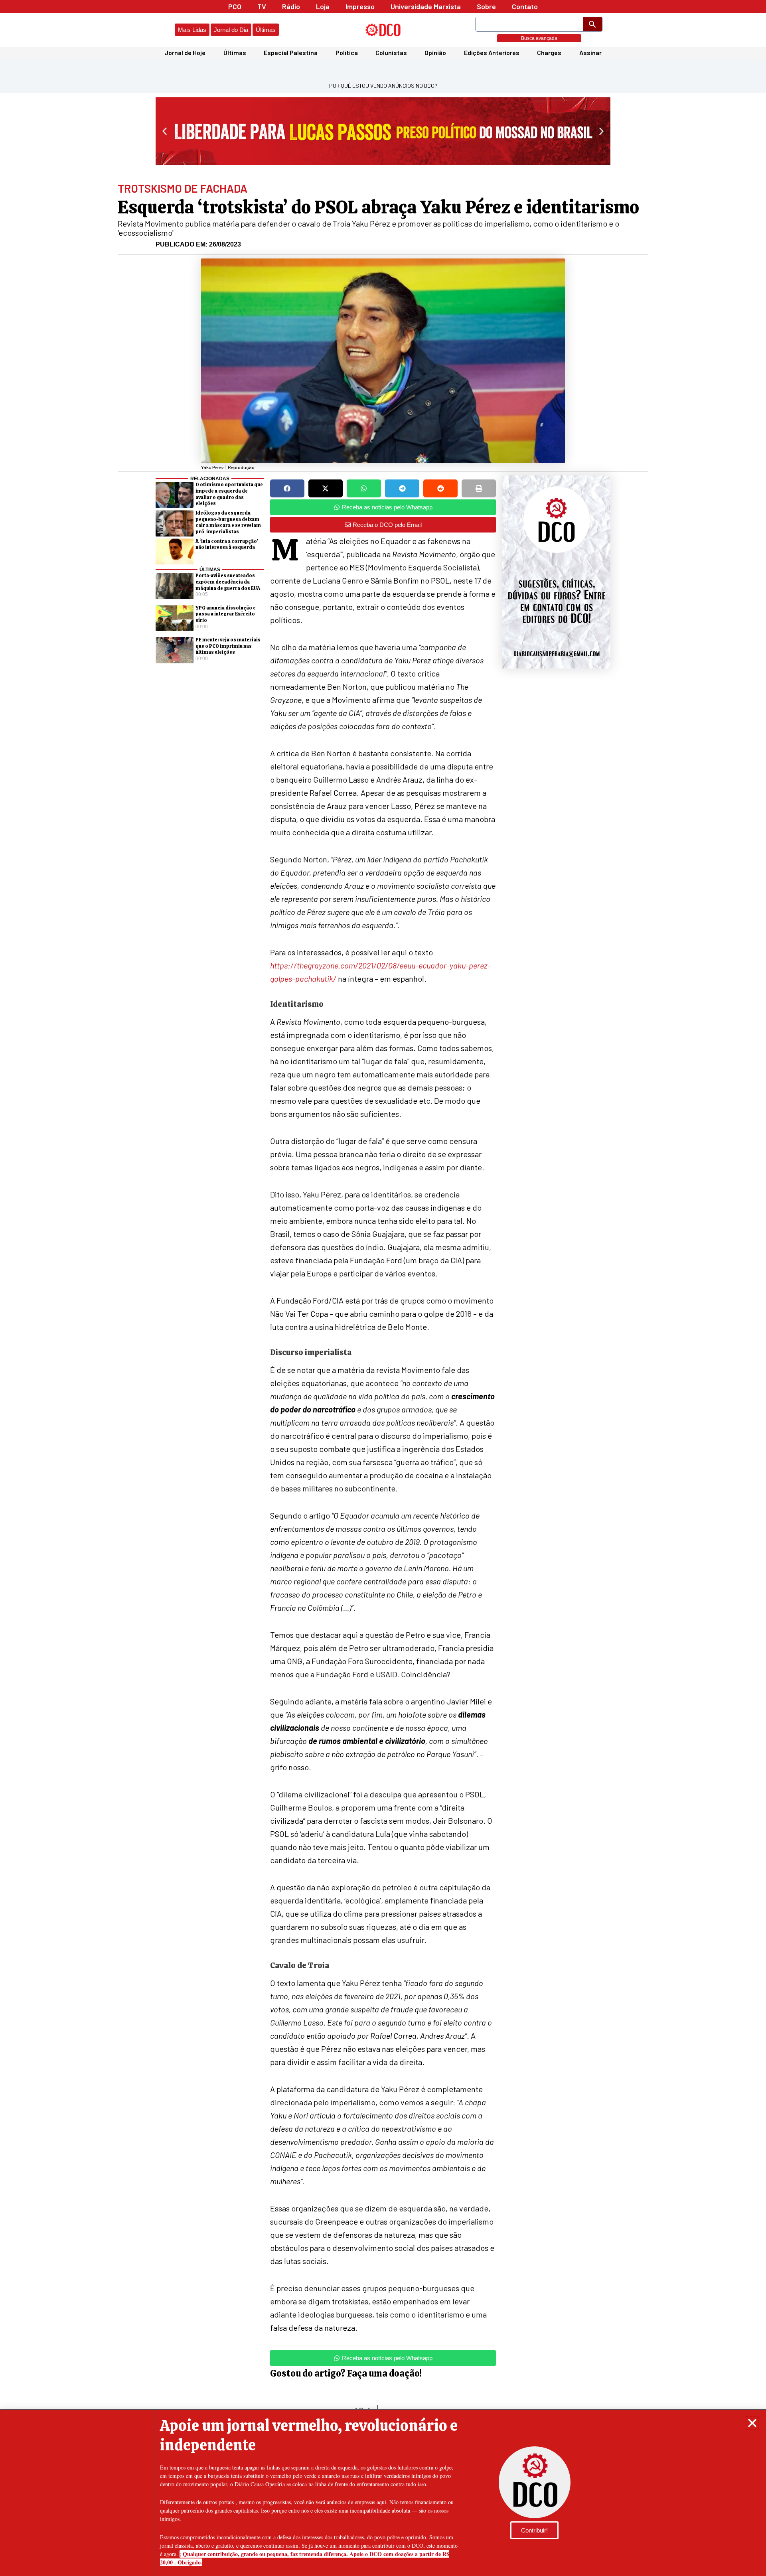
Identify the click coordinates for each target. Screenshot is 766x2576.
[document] (383, 1288)
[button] (752, 2423)
